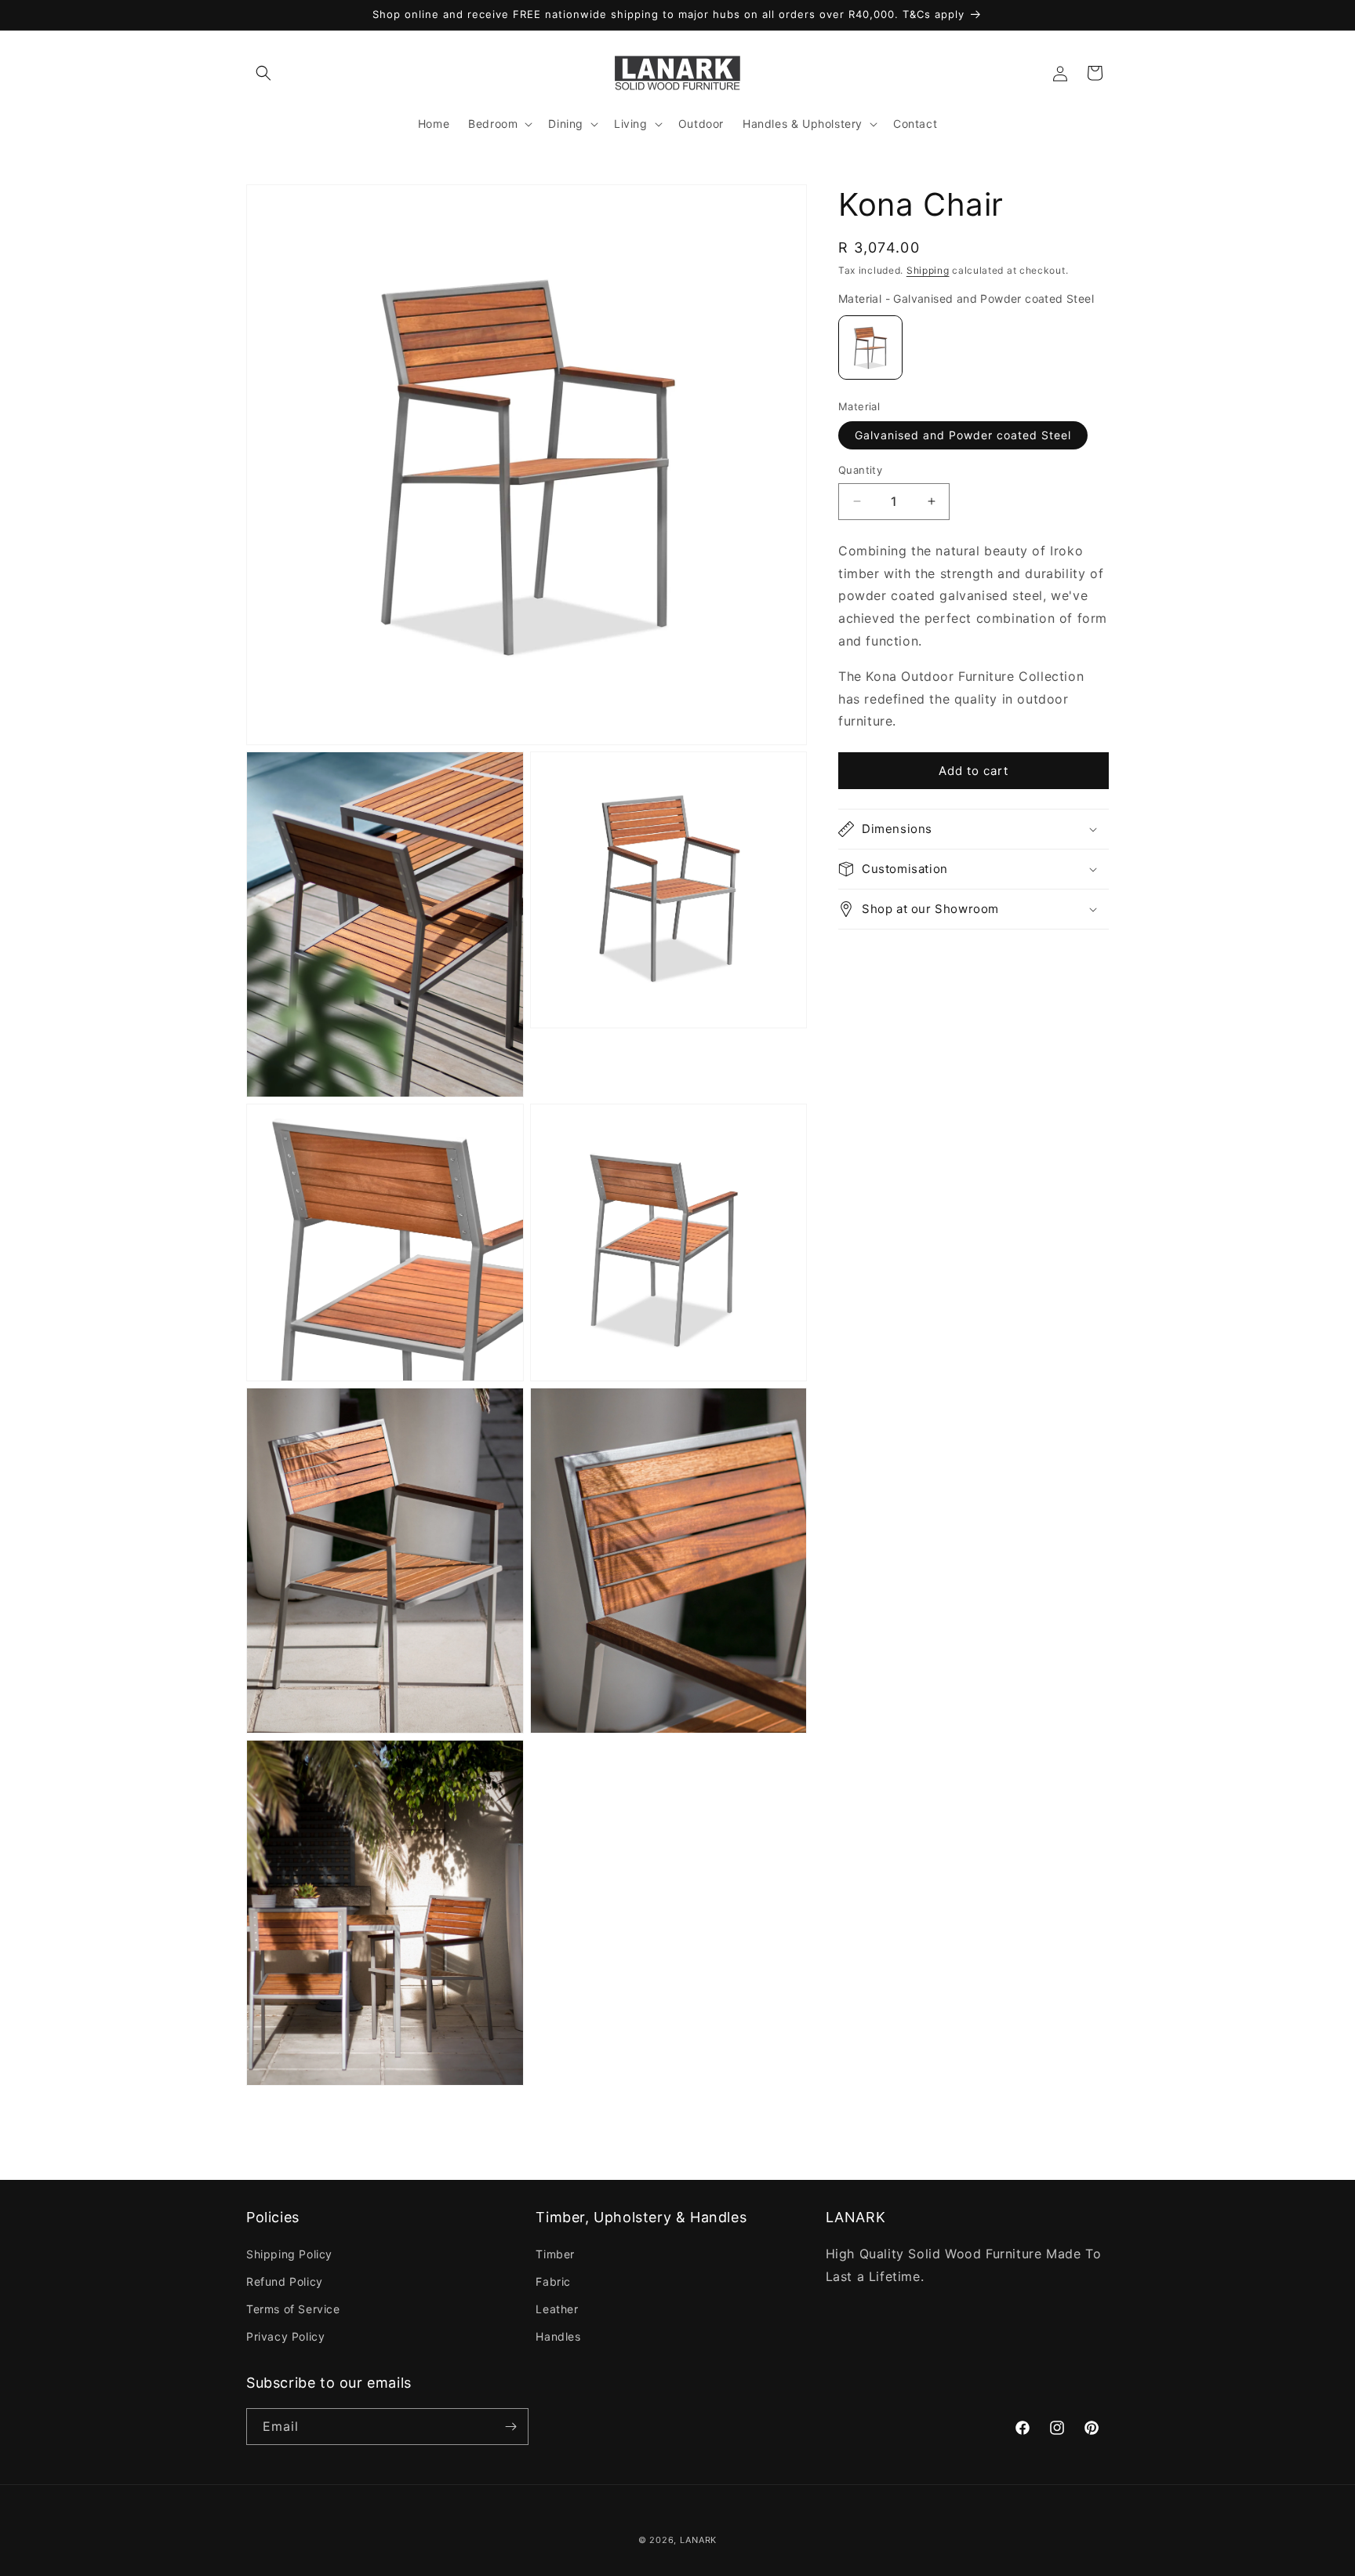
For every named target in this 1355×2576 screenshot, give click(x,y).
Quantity (860, 470)
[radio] (870, 347)
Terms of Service (293, 2309)
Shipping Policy (289, 2254)
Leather (557, 2309)
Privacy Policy (285, 2336)
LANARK (698, 2540)
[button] (263, 73)
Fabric (553, 2281)
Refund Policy (285, 2281)
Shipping (928, 270)
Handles (558, 2336)
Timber (555, 2254)
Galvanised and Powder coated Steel (963, 435)
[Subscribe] (510, 2427)
